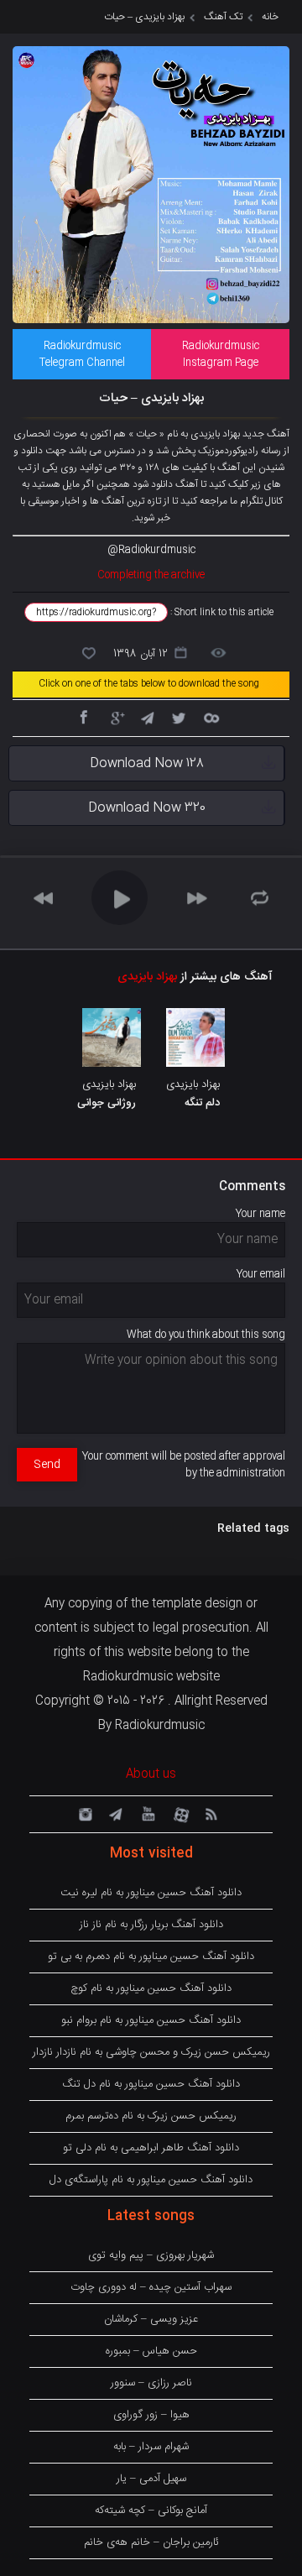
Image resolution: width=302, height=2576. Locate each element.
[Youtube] (147, 1813)
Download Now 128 (147, 763)
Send (47, 1465)
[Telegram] (147, 717)
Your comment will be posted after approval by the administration (184, 1465)
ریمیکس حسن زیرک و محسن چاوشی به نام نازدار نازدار (151, 2052)
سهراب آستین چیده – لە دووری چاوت (151, 2287)
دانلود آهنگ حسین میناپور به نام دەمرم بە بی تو (151, 1957)
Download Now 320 (147, 808)
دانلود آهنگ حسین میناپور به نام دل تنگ (151, 2084)
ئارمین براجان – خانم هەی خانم (151, 2542)
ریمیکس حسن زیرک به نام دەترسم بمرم (151, 2116)
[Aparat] (179, 1813)
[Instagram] (83, 1813)
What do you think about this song (206, 1335)
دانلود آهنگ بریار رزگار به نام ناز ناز (151, 1925)
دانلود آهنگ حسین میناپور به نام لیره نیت (151, 1893)
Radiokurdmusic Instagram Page (221, 354)
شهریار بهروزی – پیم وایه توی (151, 2255)
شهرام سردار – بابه (151, 2447)
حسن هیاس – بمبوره (151, 2351)
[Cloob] (211, 717)
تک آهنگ (223, 17)
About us (151, 1774)
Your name (260, 1214)
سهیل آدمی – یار (151, 2479)
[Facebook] (83, 717)
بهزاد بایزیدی (147, 977)
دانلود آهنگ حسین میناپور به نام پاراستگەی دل (151, 2180)
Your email (261, 1274)
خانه (270, 17)
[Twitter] (179, 717)
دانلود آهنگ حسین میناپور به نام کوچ (151, 1988)
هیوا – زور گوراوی (151, 2415)
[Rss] (211, 1813)
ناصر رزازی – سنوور (151, 2383)
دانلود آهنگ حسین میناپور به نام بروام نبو (151, 2020)
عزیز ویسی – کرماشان (151, 2319)
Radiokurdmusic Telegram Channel (82, 354)
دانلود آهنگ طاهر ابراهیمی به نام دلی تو (151, 2148)
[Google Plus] (115, 717)
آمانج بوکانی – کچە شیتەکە (151, 2511)
